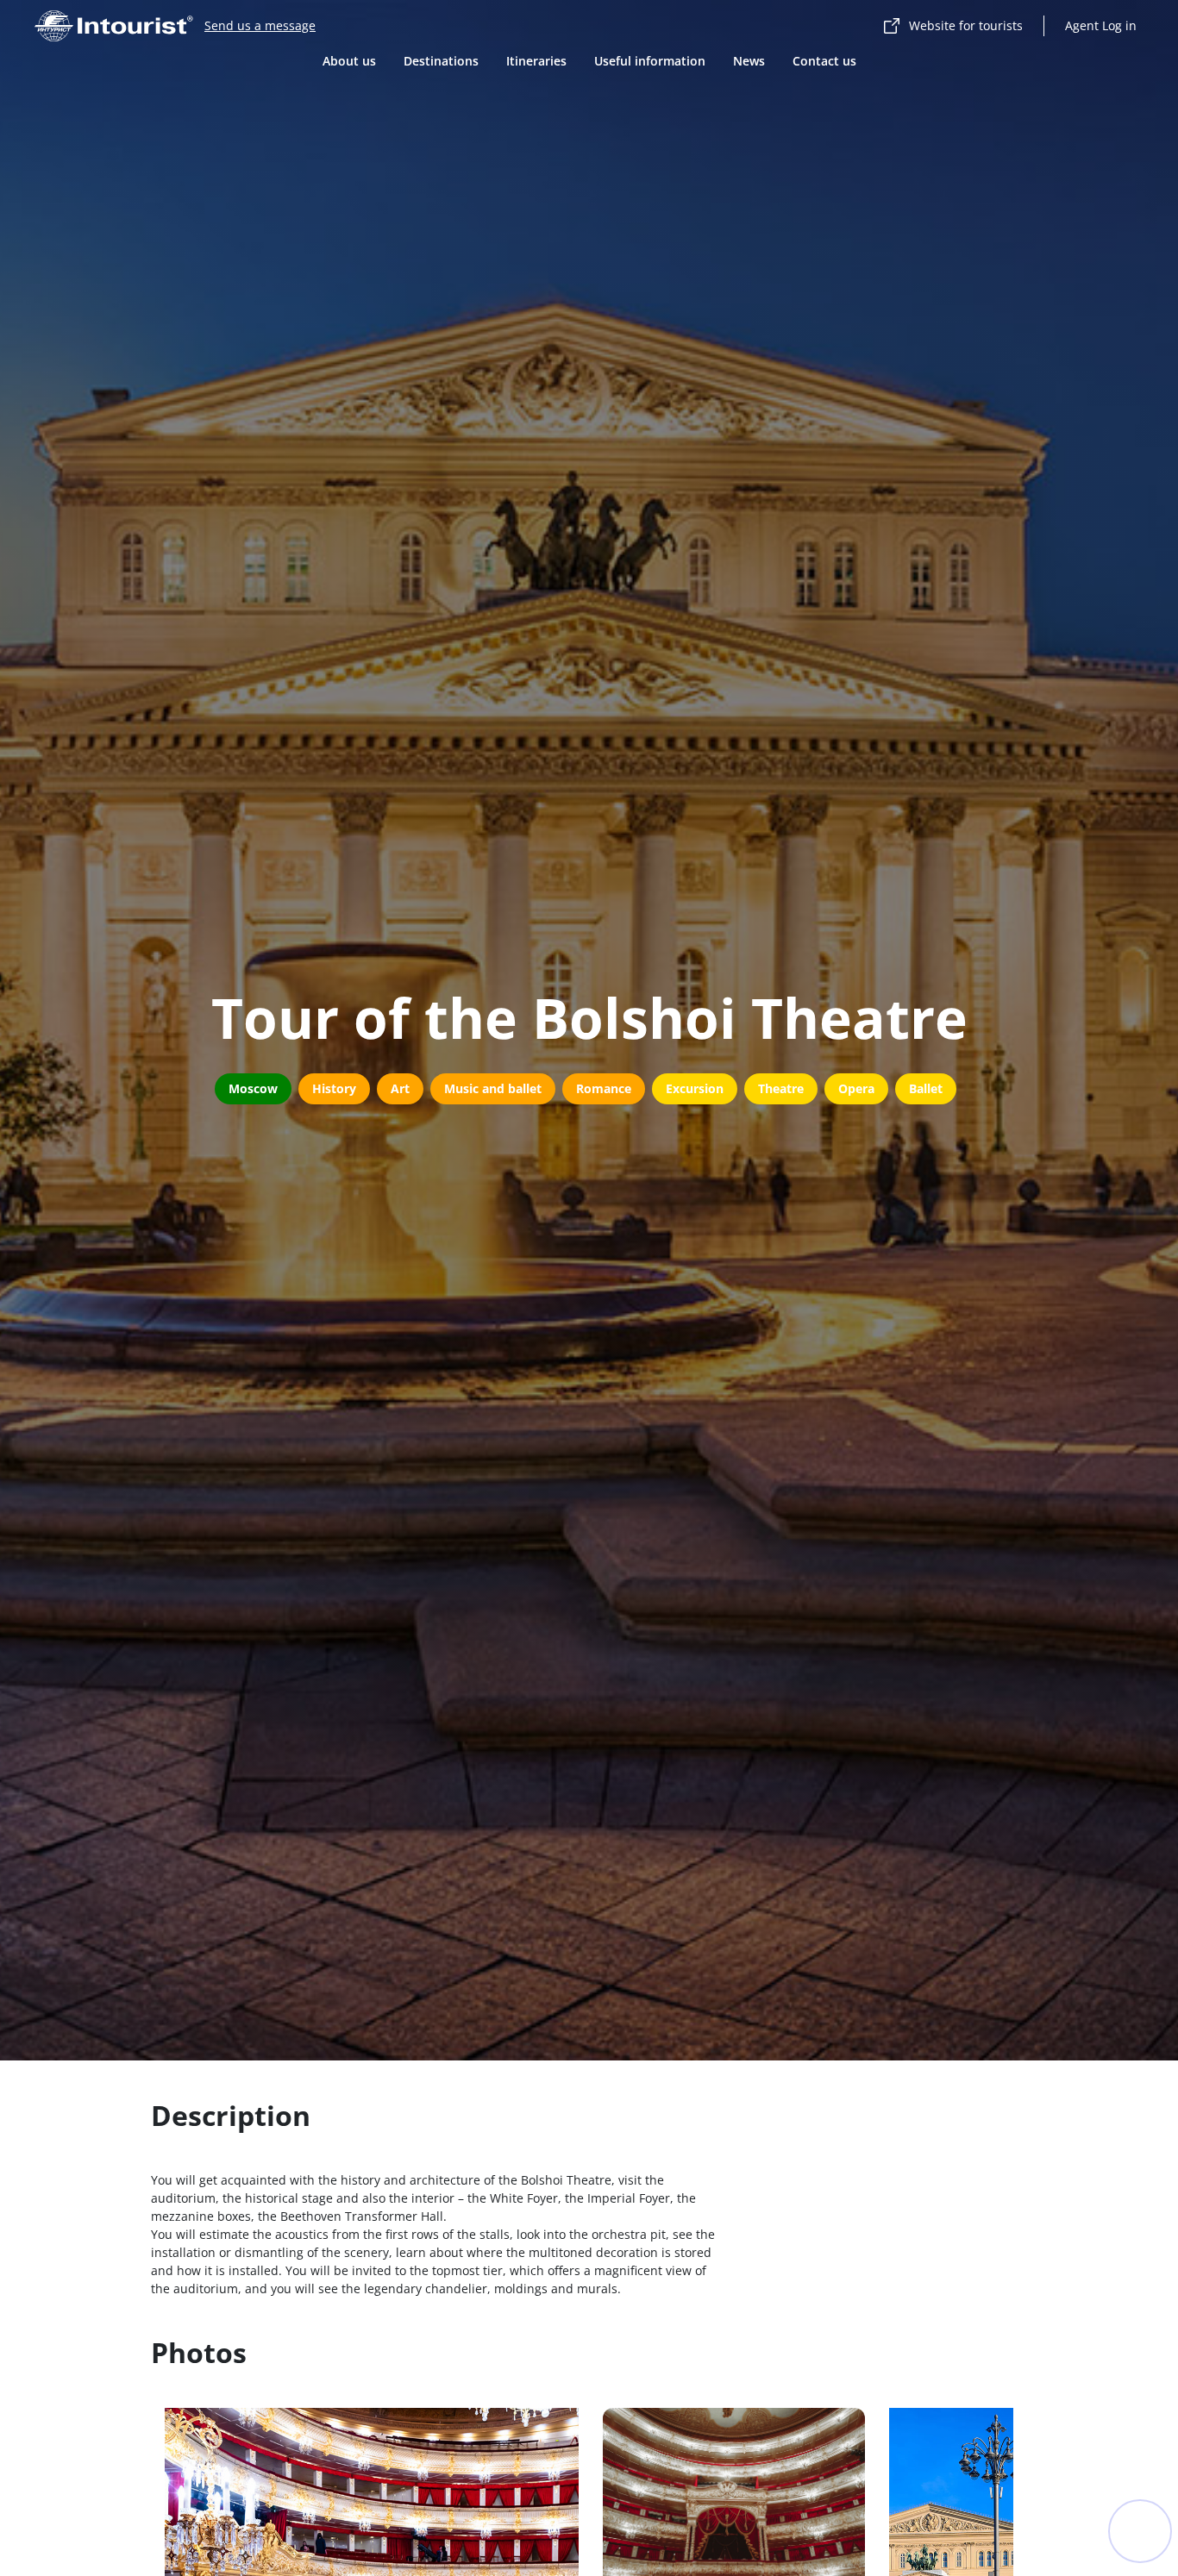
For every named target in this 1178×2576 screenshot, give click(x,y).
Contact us (824, 61)
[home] (114, 26)
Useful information (650, 61)
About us (349, 61)
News (749, 61)
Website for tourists (966, 25)
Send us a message (260, 25)
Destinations (441, 61)
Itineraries (536, 61)
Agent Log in (1101, 25)
